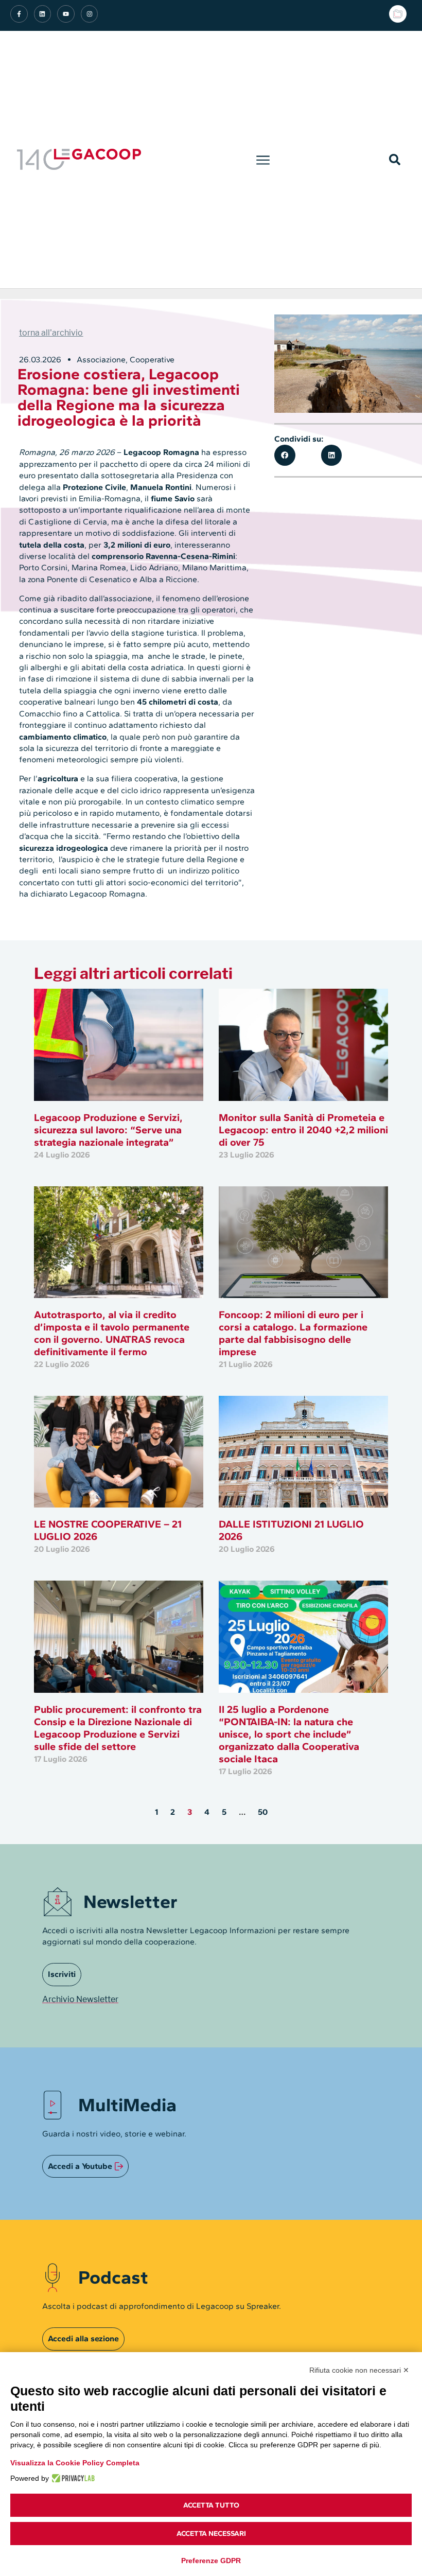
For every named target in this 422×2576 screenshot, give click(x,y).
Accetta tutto (211, 2505)
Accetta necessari (211, 2534)
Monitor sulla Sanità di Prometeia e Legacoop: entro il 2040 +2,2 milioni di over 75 (303, 1130)
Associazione (101, 360)
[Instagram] (90, 14)
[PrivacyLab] (72, 2478)
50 (263, 1812)
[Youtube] (66, 14)
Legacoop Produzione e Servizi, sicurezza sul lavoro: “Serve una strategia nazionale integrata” (108, 1130)
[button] (263, 160)
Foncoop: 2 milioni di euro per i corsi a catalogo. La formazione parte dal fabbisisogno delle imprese (293, 1333)
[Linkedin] (43, 14)
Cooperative (152, 360)
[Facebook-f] (19, 14)
